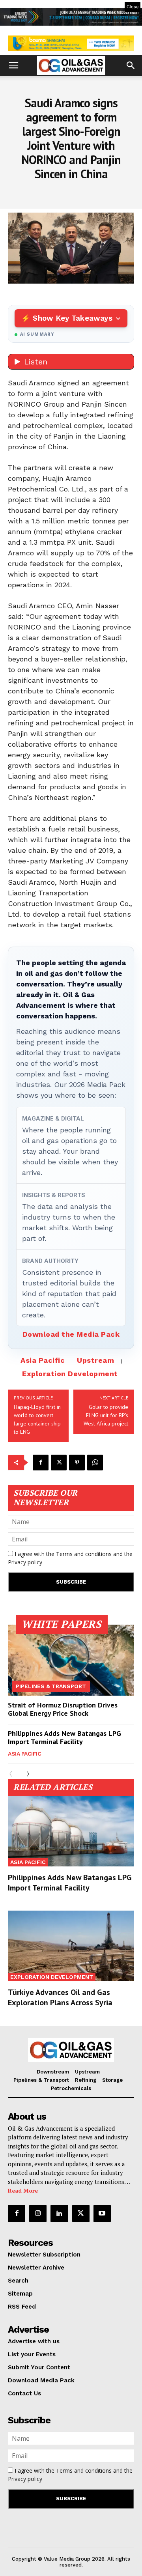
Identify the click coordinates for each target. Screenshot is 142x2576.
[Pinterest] (77, 1463)
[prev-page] (13, 1774)
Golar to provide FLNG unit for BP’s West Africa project (106, 1415)
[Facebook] (41, 1463)
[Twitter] (59, 1463)
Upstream (95, 1360)
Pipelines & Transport (51, 1686)
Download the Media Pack (71, 1334)
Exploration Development (70, 1374)
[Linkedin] (59, 2214)
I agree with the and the (70, 1558)
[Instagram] (38, 2214)
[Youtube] (102, 2214)
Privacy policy (25, 1562)
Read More (23, 2190)
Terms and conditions (84, 1554)
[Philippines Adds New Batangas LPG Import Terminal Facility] (71, 1831)
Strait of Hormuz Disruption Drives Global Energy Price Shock (63, 1709)
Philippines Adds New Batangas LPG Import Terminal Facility (64, 1738)
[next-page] (25, 1774)
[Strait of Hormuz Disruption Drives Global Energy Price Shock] (71, 1660)
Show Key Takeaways (72, 318)
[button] (13, 65)
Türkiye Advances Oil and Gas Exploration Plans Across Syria (60, 1997)
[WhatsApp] (95, 1463)
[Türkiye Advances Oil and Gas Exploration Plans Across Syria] (71, 1946)
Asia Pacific (43, 1360)
